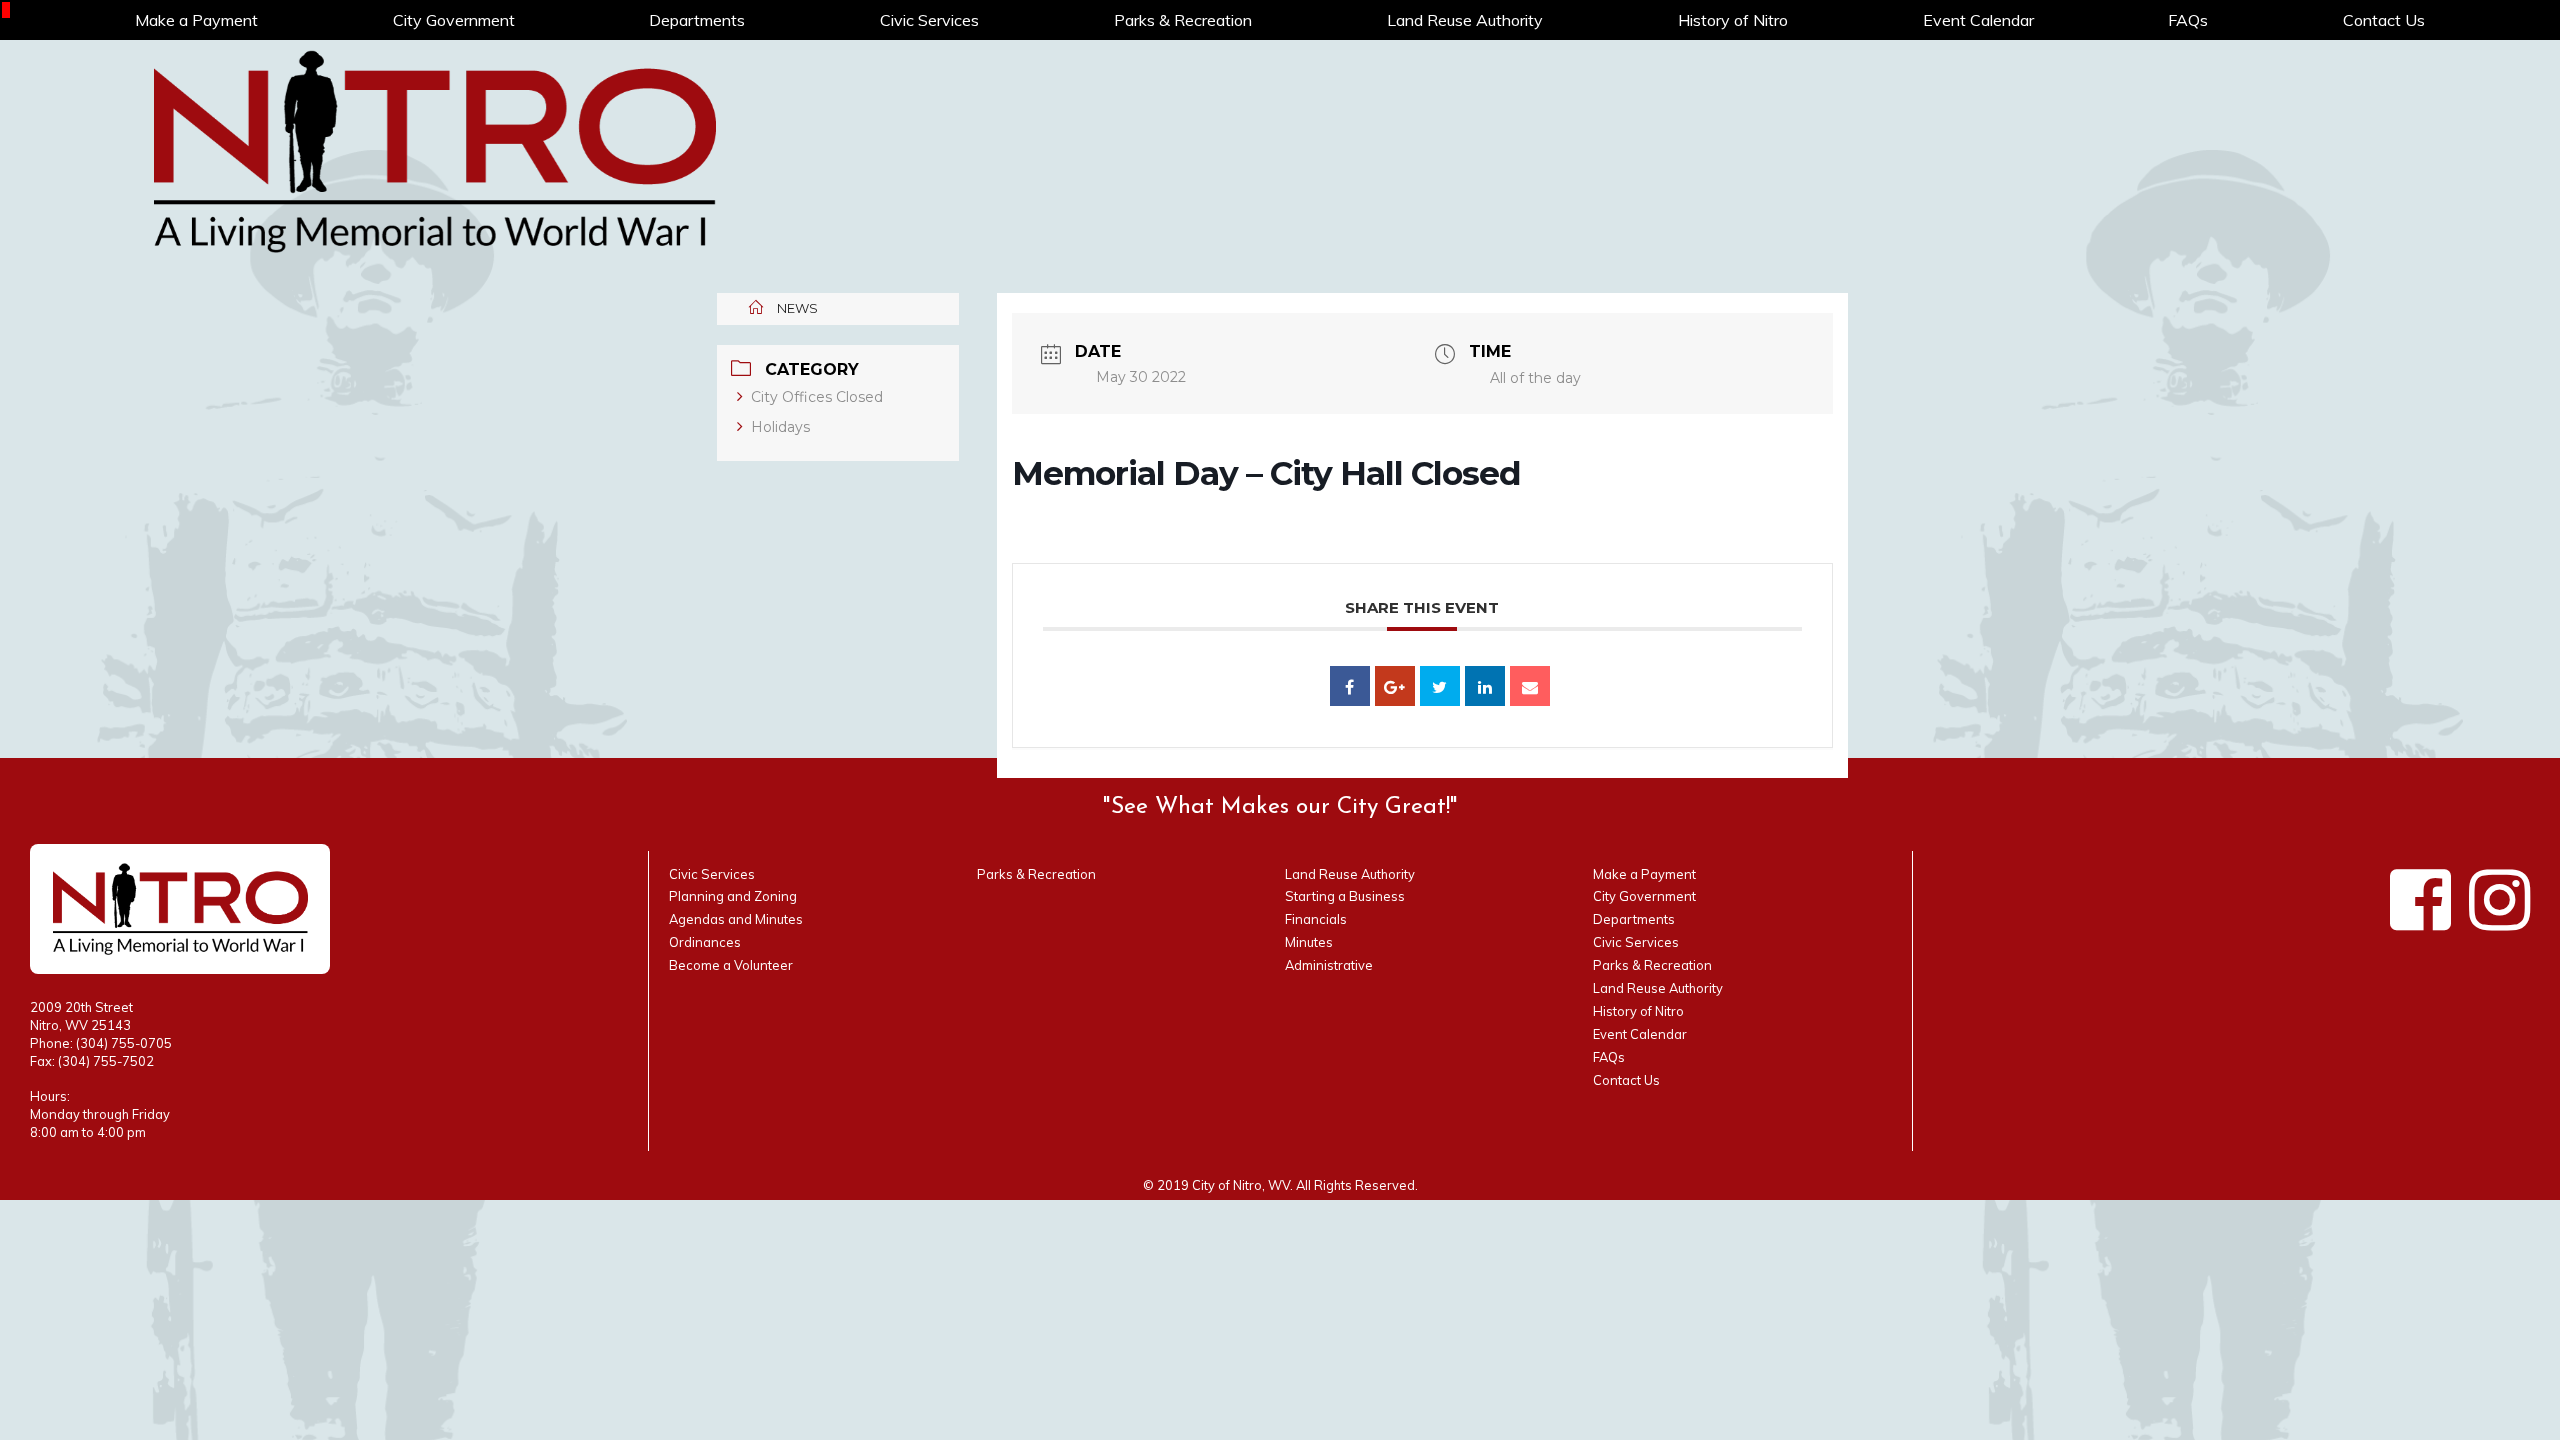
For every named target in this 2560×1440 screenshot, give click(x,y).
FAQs (2188, 20)
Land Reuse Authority (1465, 20)
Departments (697, 20)
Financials (1316, 919)
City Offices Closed (817, 397)
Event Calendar (1978, 20)
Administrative (1329, 965)
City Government (454, 20)
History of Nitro (1733, 20)
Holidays (780, 427)
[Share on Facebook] (1350, 686)
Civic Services (929, 20)
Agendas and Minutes (736, 919)
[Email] (1530, 686)
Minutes (1309, 942)
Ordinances (705, 942)
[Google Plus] (1395, 686)
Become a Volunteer (731, 965)
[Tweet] (1440, 686)
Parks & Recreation (1183, 20)
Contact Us (2384, 20)
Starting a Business (1345, 896)
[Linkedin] (1485, 686)
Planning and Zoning (733, 896)
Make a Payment (196, 20)
